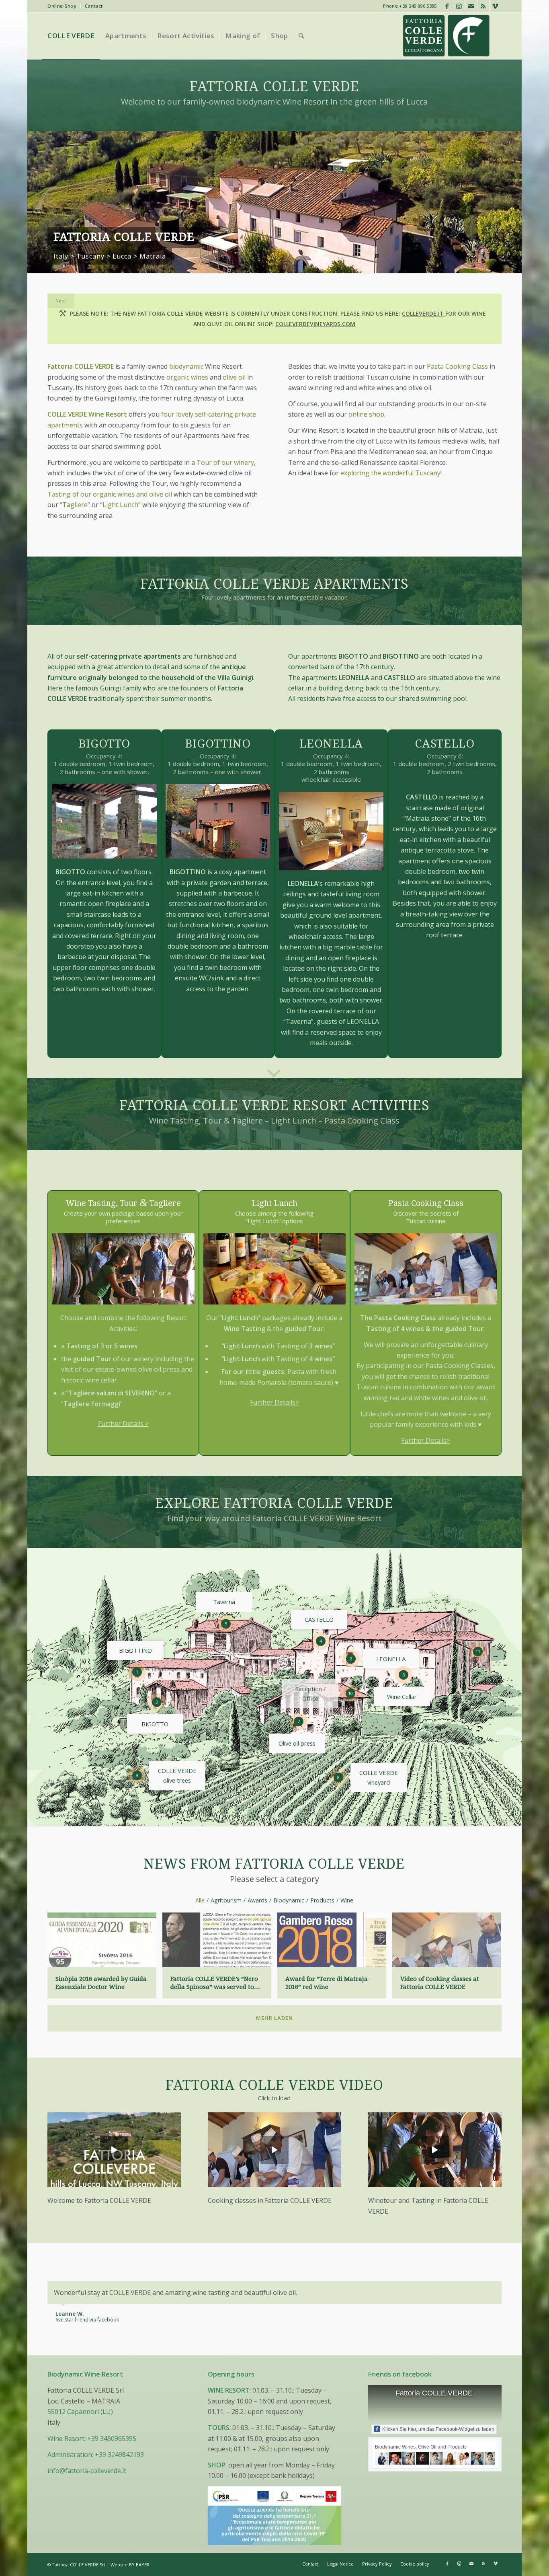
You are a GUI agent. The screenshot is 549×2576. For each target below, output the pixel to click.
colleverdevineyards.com (315, 324)
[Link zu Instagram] (459, 6)
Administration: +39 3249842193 (96, 2475)
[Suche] (301, 36)
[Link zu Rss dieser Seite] (483, 6)
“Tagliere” (75, 505)
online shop (366, 414)
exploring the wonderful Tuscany (390, 473)
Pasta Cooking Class (458, 366)
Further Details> (274, 1402)
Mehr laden (274, 2018)
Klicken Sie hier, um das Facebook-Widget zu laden (438, 2450)
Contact (94, 6)
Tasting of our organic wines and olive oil (110, 494)
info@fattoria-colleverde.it (87, 2491)
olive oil (234, 377)
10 (350, 1693)
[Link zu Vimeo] (496, 6)
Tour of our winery (225, 462)
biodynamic (186, 366)
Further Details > (123, 1423)
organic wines (187, 377)
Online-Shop (62, 6)
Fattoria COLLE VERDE (434, 2414)
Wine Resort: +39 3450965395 (92, 2459)
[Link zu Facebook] (447, 6)
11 (478, 1651)
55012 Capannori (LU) (80, 2432)
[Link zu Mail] (471, 6)
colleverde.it (424, 313)
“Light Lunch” (120, 505)
